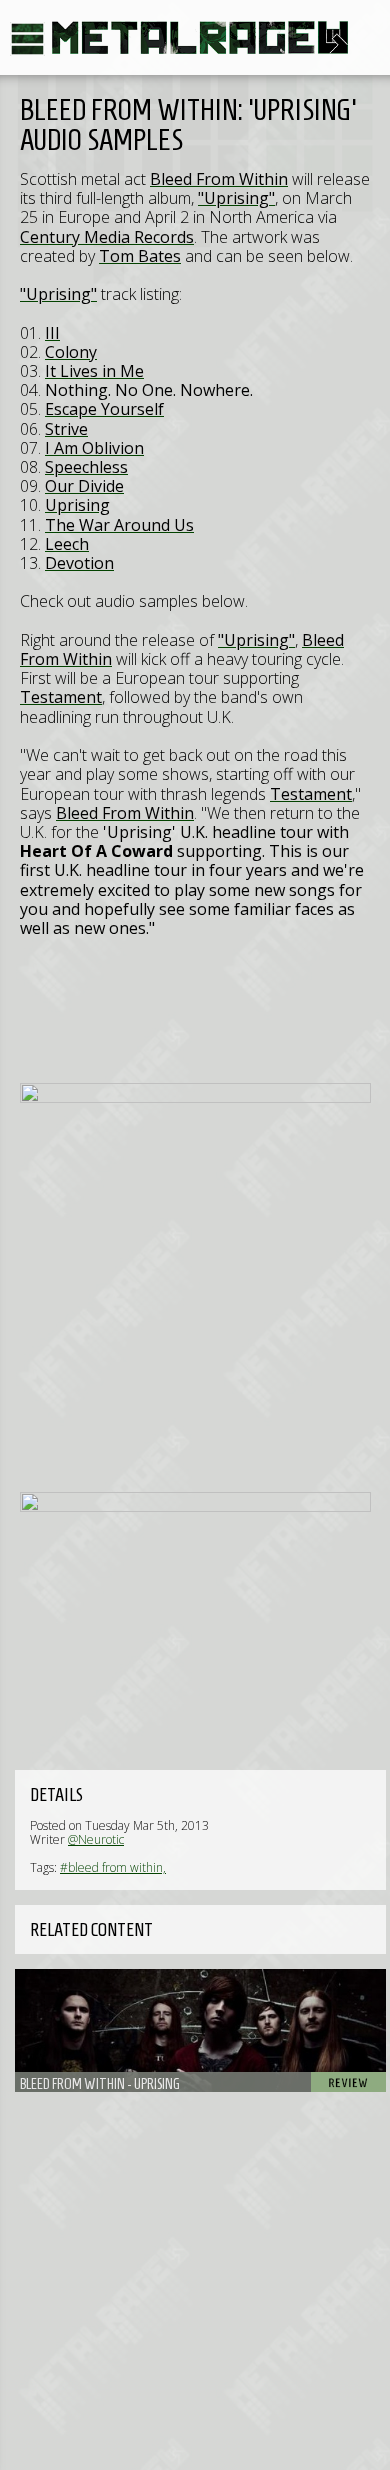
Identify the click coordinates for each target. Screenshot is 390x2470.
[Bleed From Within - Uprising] (200, 2031)
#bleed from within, (113, 1867)
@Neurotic (96, 1839)
